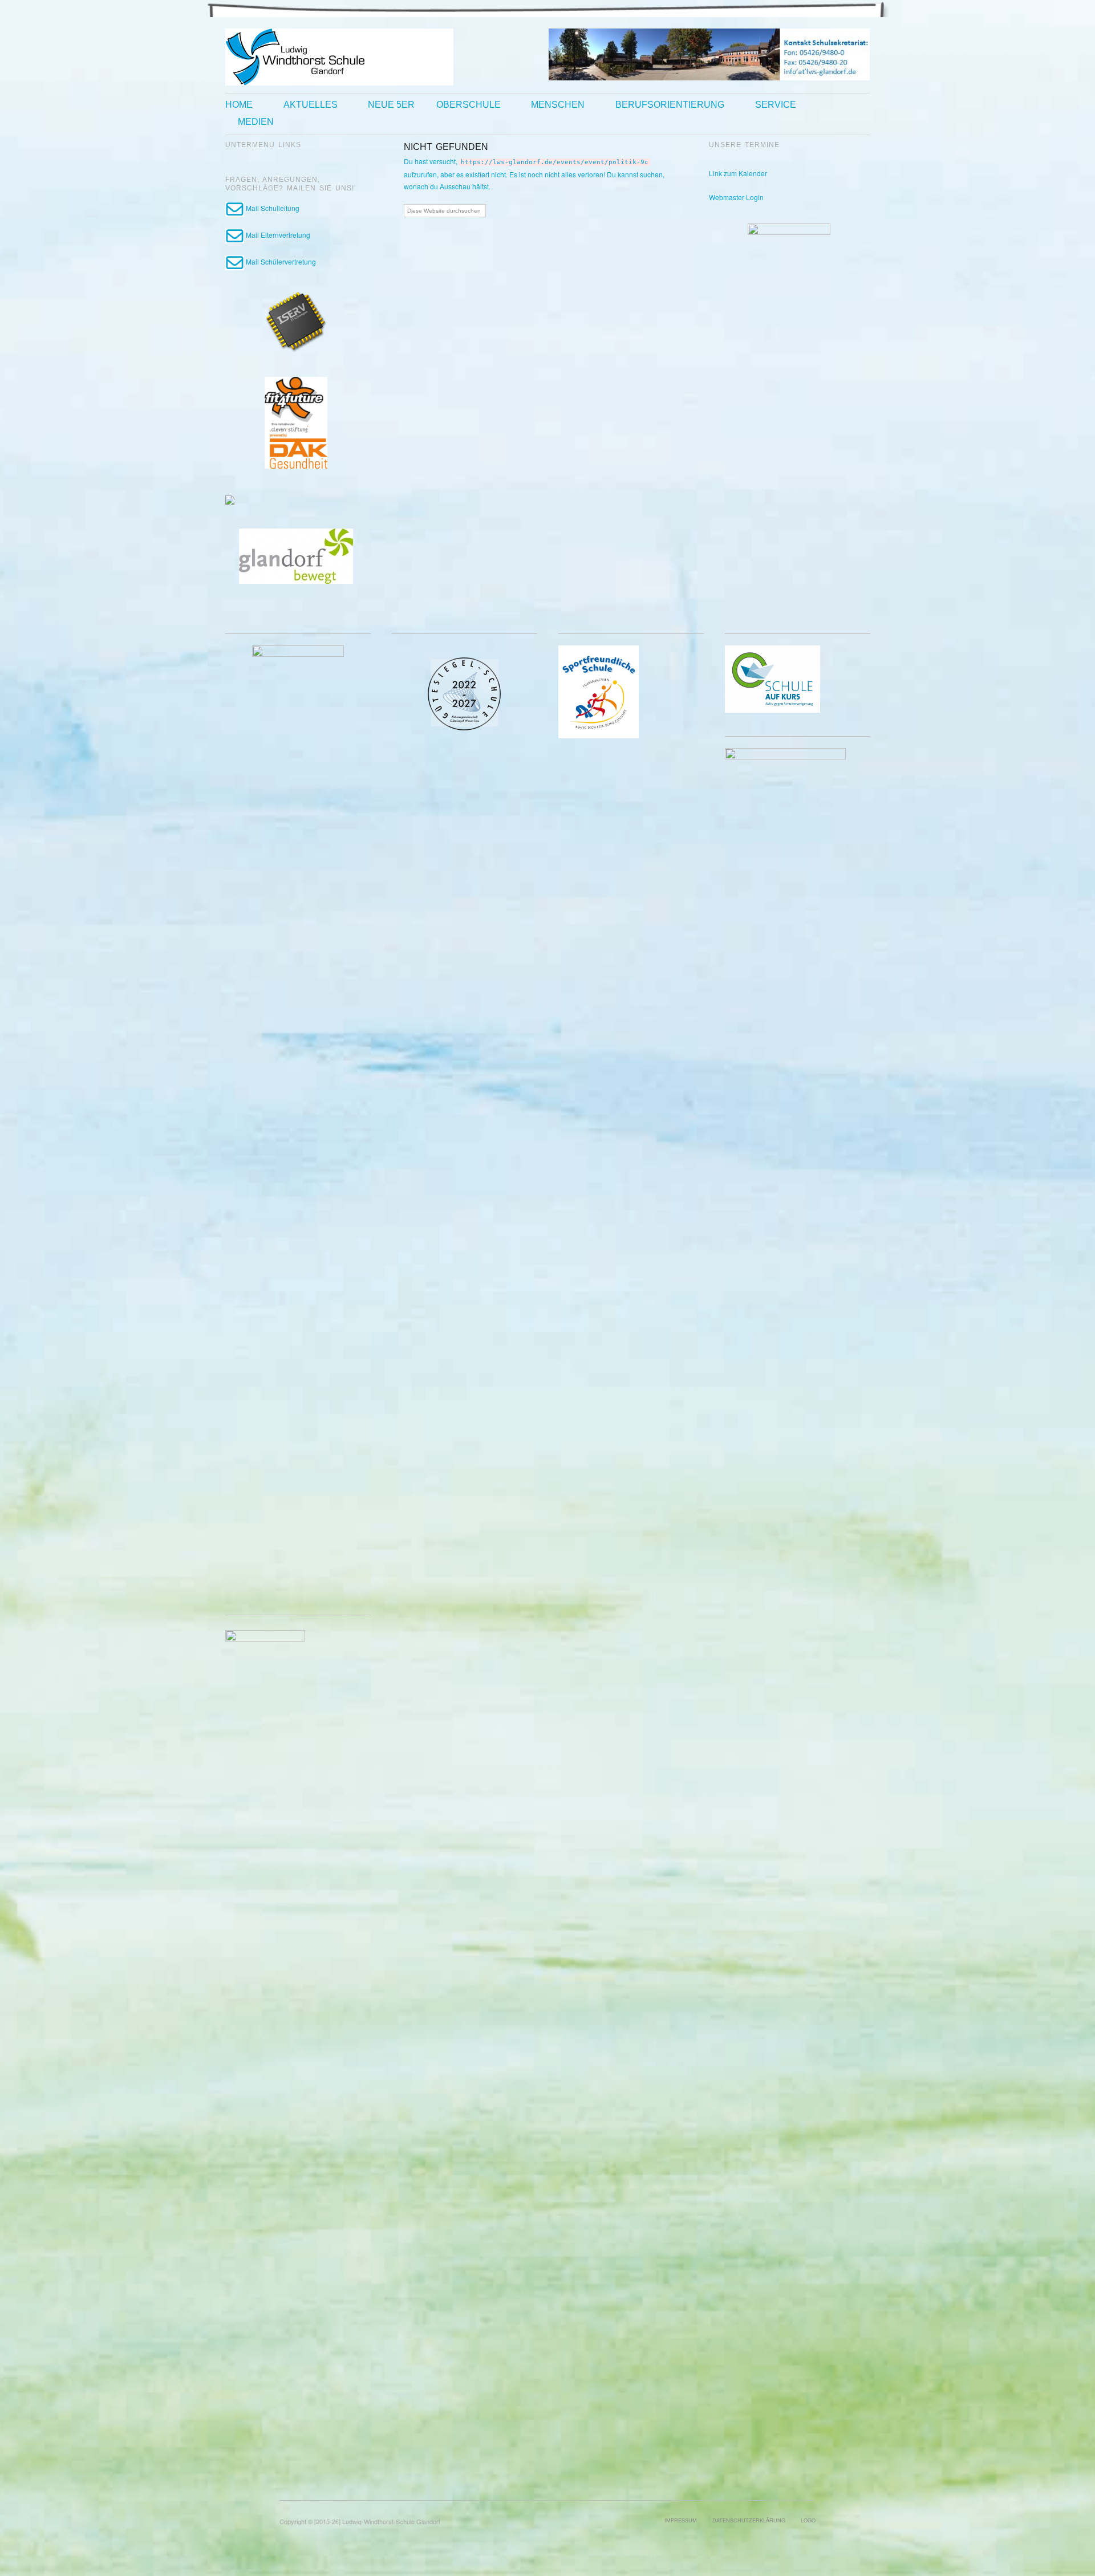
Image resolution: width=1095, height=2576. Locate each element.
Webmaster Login (736, 197)
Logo (808, 2520)
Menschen (558, 105)
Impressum (681, 2520)
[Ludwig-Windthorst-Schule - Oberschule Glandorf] (339, 56)
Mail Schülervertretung (280, 261)
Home (239, 105)
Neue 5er (391, 105)
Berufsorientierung (670, 105)
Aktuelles (311, 105)
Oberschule (469, 105)
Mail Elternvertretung (277, 235)
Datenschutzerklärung (749, 2520)
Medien (256, 122)
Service (776, 105)
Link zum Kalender (738, 173)
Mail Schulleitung (272, 208)
